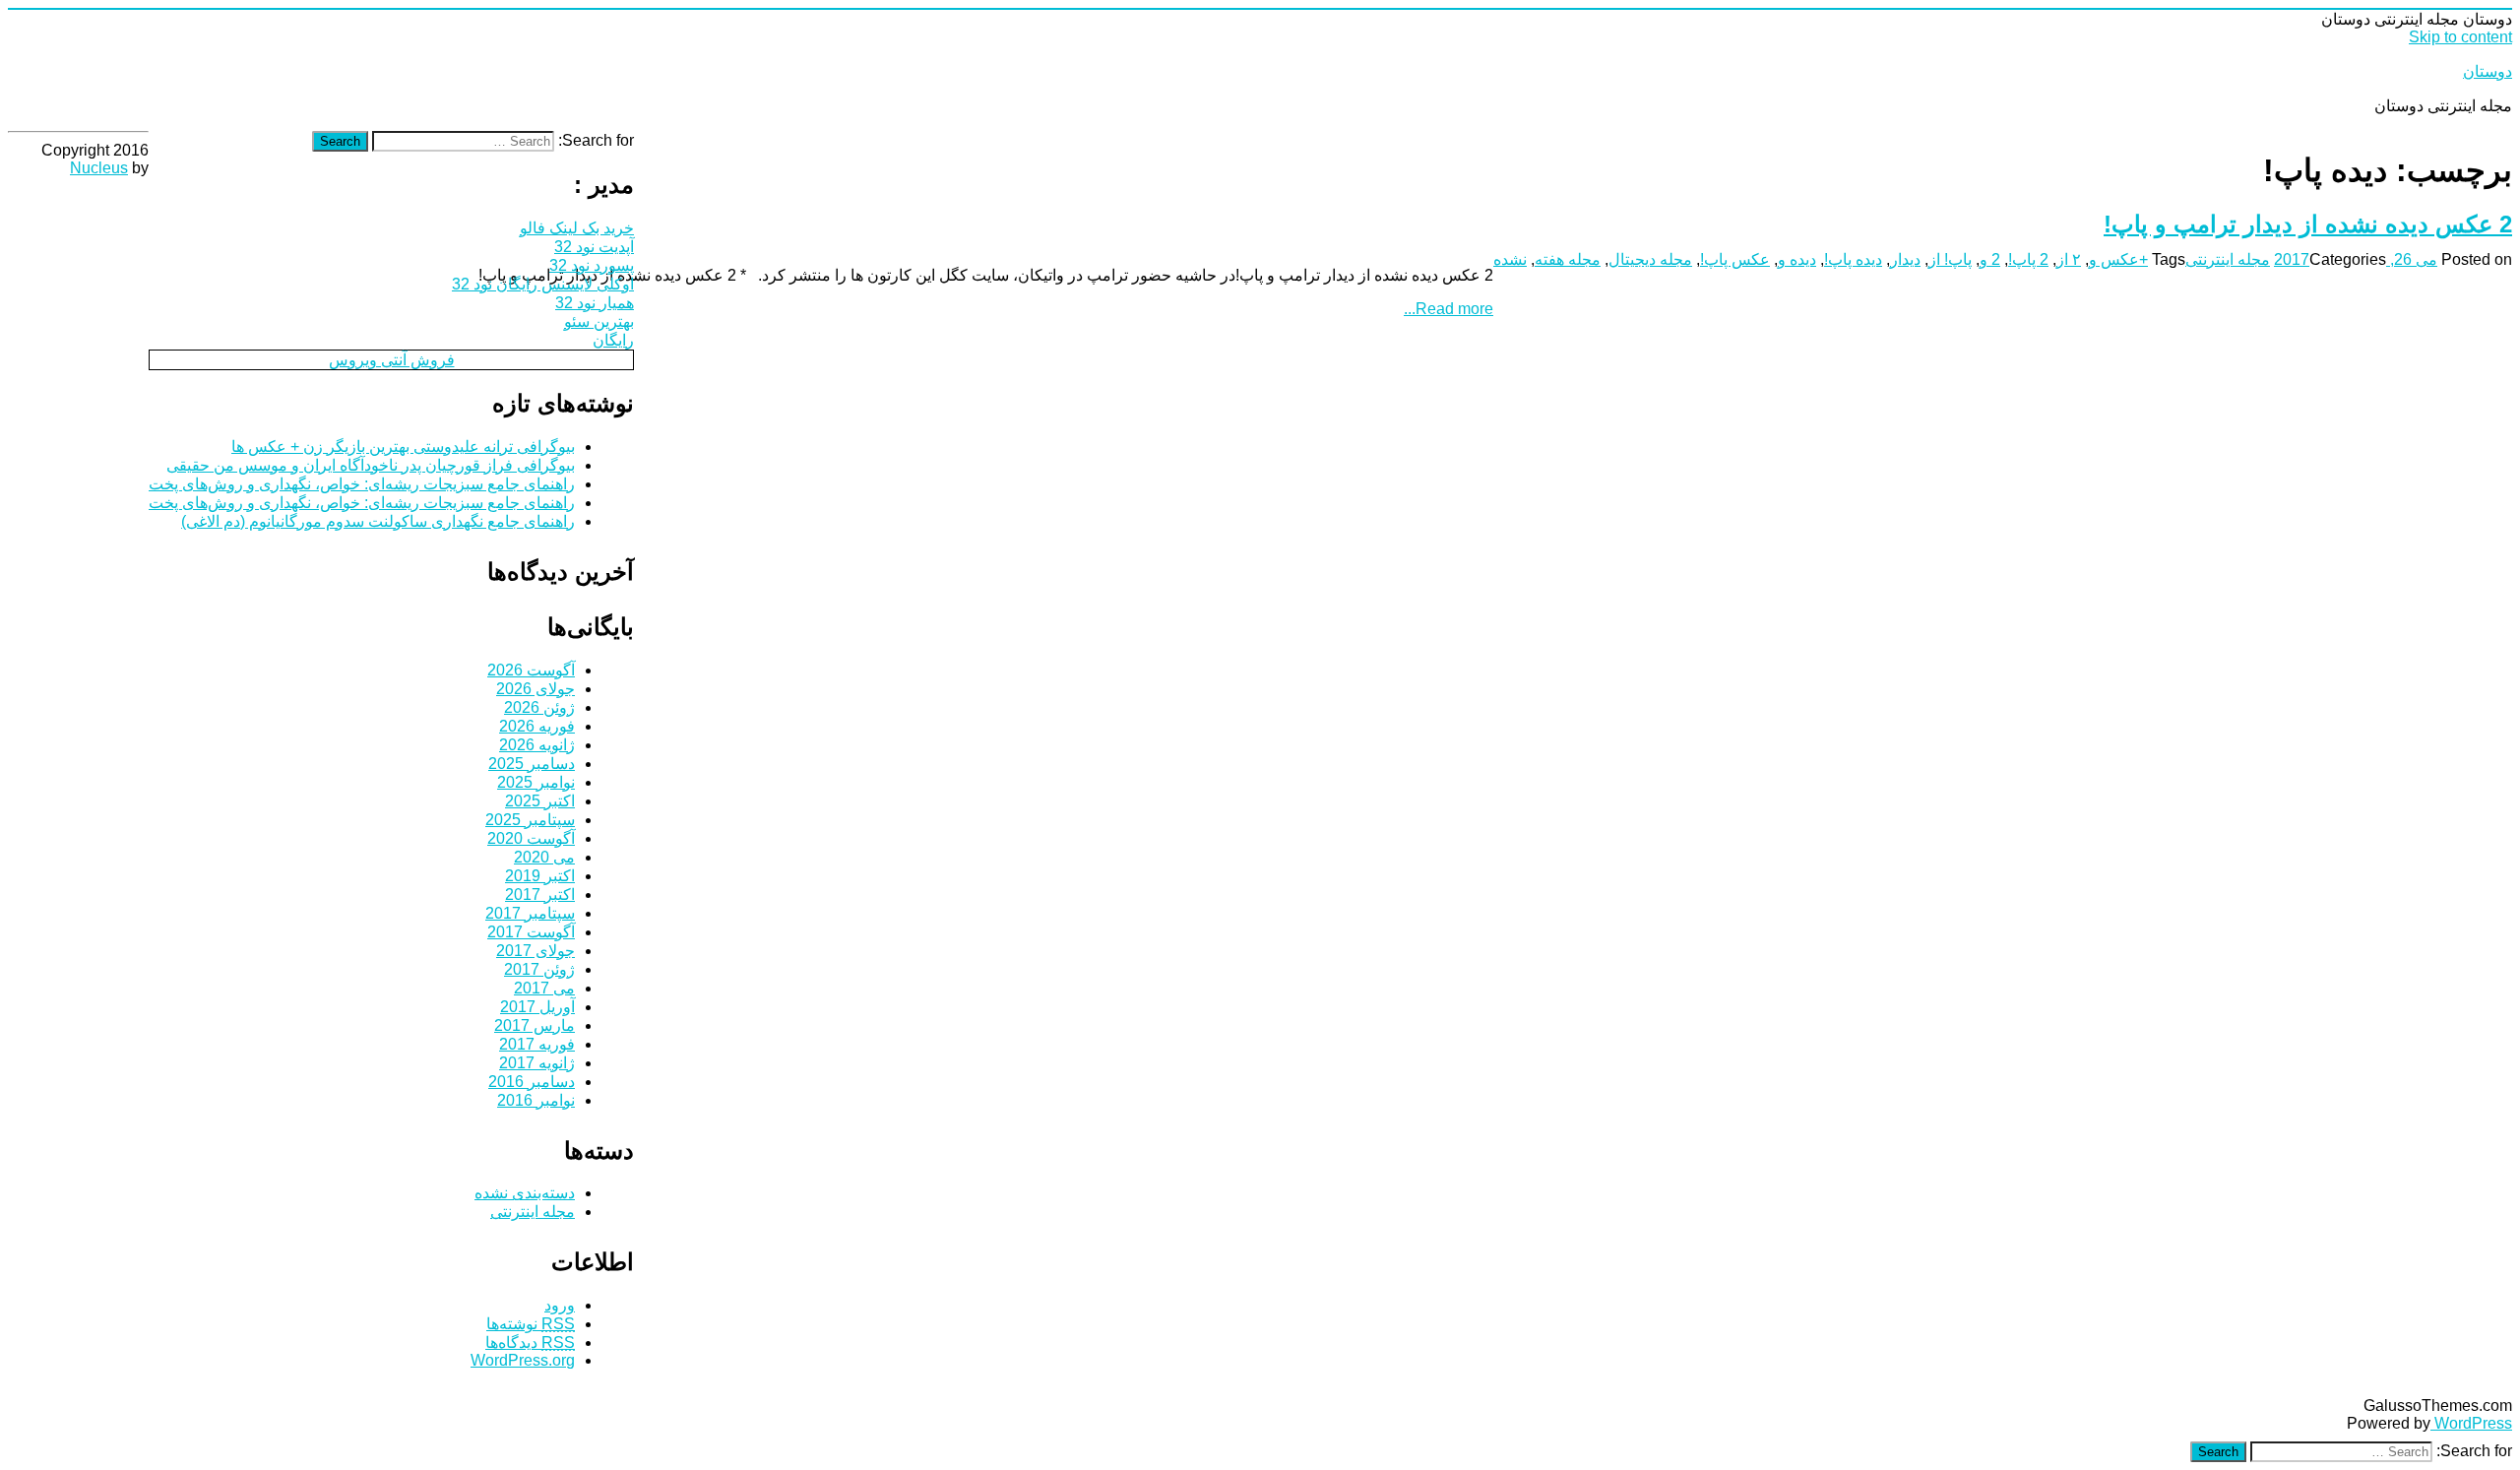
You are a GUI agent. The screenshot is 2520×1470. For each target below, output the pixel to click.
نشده (1510, 259)
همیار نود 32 (595, 303)
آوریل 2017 (537, 1007)
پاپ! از (1950, 259)
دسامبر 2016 (532, 1082)
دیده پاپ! (1853, 259)
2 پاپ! (2028, 259)
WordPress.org (523, 1360)
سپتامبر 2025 (530, 820)
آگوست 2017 (531, 932)
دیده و (1797, 259)
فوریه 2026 (537, 726)
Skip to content (2460, 37)
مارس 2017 (535, 1025)
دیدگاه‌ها (530, 1342)
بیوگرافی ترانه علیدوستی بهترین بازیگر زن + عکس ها (403, 447)
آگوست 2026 (531, 670)
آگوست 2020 (531, 838)
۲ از (2069, 259)
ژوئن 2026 (539, 707)
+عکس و (2118, 259)
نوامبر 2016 (536, 1100)
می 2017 (544, 988)
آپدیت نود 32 (594, 247)
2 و (1990, 259)
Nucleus (99, 168)
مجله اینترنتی (2228, 259)
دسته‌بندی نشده (525, 1193)
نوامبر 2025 (536, 782)
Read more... (1449, 309)
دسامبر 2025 (532, 764)
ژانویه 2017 (537, 1063)
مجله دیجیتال (1650, 259)
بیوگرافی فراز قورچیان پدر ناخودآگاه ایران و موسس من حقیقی (371, 465)
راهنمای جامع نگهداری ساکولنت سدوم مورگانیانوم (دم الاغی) (378, 521)
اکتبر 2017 (540, 895)
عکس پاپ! (1735, 259)
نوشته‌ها (531, 1324)
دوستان (2488, 71)
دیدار (1905, 259)
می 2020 (544, 857)
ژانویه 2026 (537, 745)
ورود (560, 1305)
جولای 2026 (535, 689)
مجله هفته (1568, 259)
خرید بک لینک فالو (577, 228)
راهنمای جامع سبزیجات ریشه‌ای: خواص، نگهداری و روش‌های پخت (362, 484)
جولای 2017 (535, 951)
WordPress (2471, 1423)
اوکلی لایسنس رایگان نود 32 (543, 284)
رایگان (613, 340)
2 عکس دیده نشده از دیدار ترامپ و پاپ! (2308, 224)
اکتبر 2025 (540, 801)
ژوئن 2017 (539, 969)
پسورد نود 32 (592, 265)
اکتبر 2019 (540, 876)
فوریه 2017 (537, 1044)
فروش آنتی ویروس (392, 360)
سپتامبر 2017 (530, 913)
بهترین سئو (599, 321)
